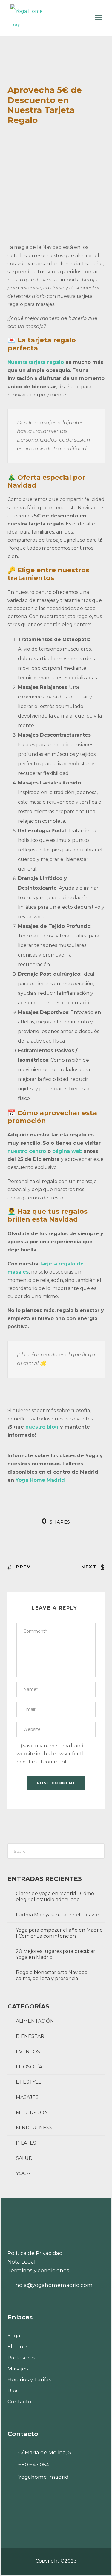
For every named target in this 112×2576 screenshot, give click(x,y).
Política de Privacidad (35, 2253)
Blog (14, 2390)
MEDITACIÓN (32, 2113)
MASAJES (27, 2097)
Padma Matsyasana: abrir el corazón (58, 1915)
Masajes (18, 2369)
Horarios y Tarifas (29, 2379)
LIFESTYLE (29, 2082)
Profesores (22, 2358)
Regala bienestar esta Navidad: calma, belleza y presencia (52, 1975)
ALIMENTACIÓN (35, 2021)
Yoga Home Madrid (40, 1480)
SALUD (24, 2158)
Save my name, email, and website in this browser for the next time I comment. (52, 1754)
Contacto (19, 2402)
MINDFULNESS (34, 2128)
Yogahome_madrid (43, 2477)
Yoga (14, 2336)
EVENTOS (28, 2052)
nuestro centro (27, 1151)
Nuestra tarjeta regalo (36, 362)
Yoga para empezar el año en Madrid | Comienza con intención (59, 1933)
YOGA (23, 2173)
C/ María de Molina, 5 (45, 2452)
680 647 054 (34, 2465)
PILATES (26, 2143)
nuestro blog (42, 1427)
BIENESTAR (30, 2036)
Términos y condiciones (38, 2270)
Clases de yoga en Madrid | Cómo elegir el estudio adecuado (55, 1897)
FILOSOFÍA (29, 2067)
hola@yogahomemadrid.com (54, 2285)
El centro (19, 2347)
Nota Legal (22, 2262)
